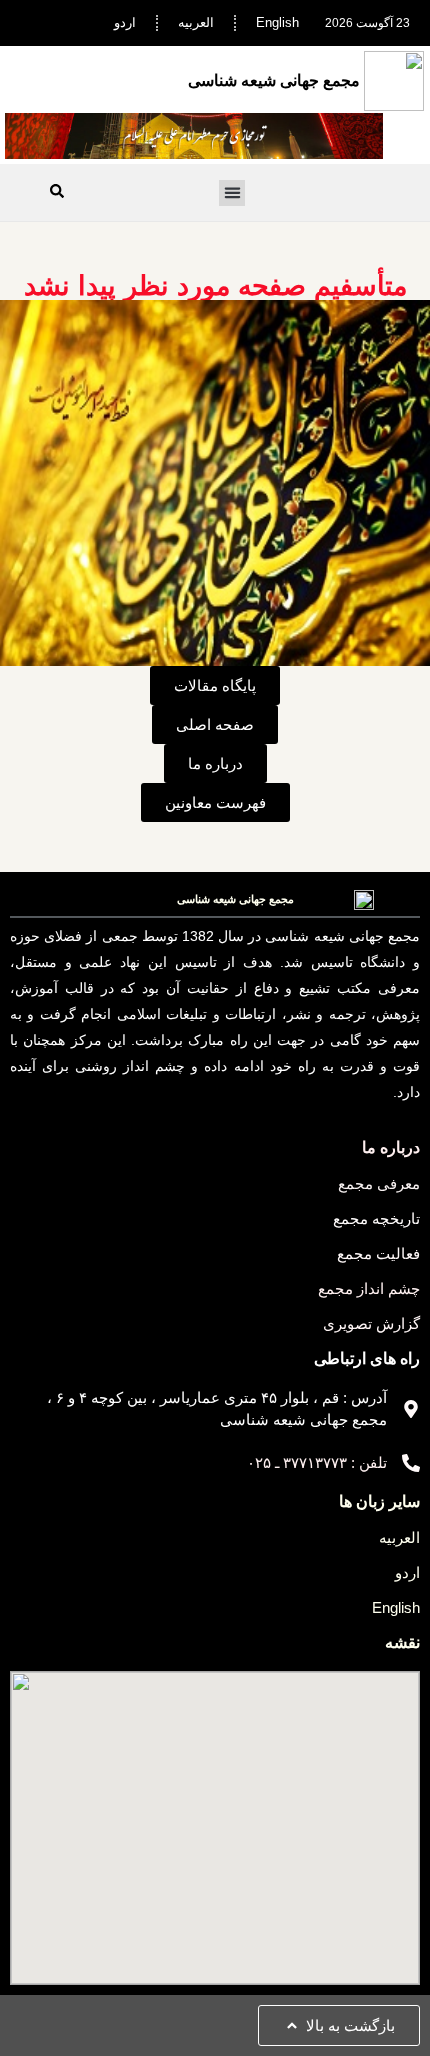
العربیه (196, 22)
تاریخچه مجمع (376, 1218)
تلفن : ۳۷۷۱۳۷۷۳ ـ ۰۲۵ (317, 1462)
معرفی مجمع (379, 1183)
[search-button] (57, 191)
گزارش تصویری (371, 1323)
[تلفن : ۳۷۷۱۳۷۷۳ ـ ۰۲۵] (411, 1463)
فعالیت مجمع (378, 1253)
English (277, 22)
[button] (232, 193)
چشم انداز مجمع (369, 1288)
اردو (125, 22)
